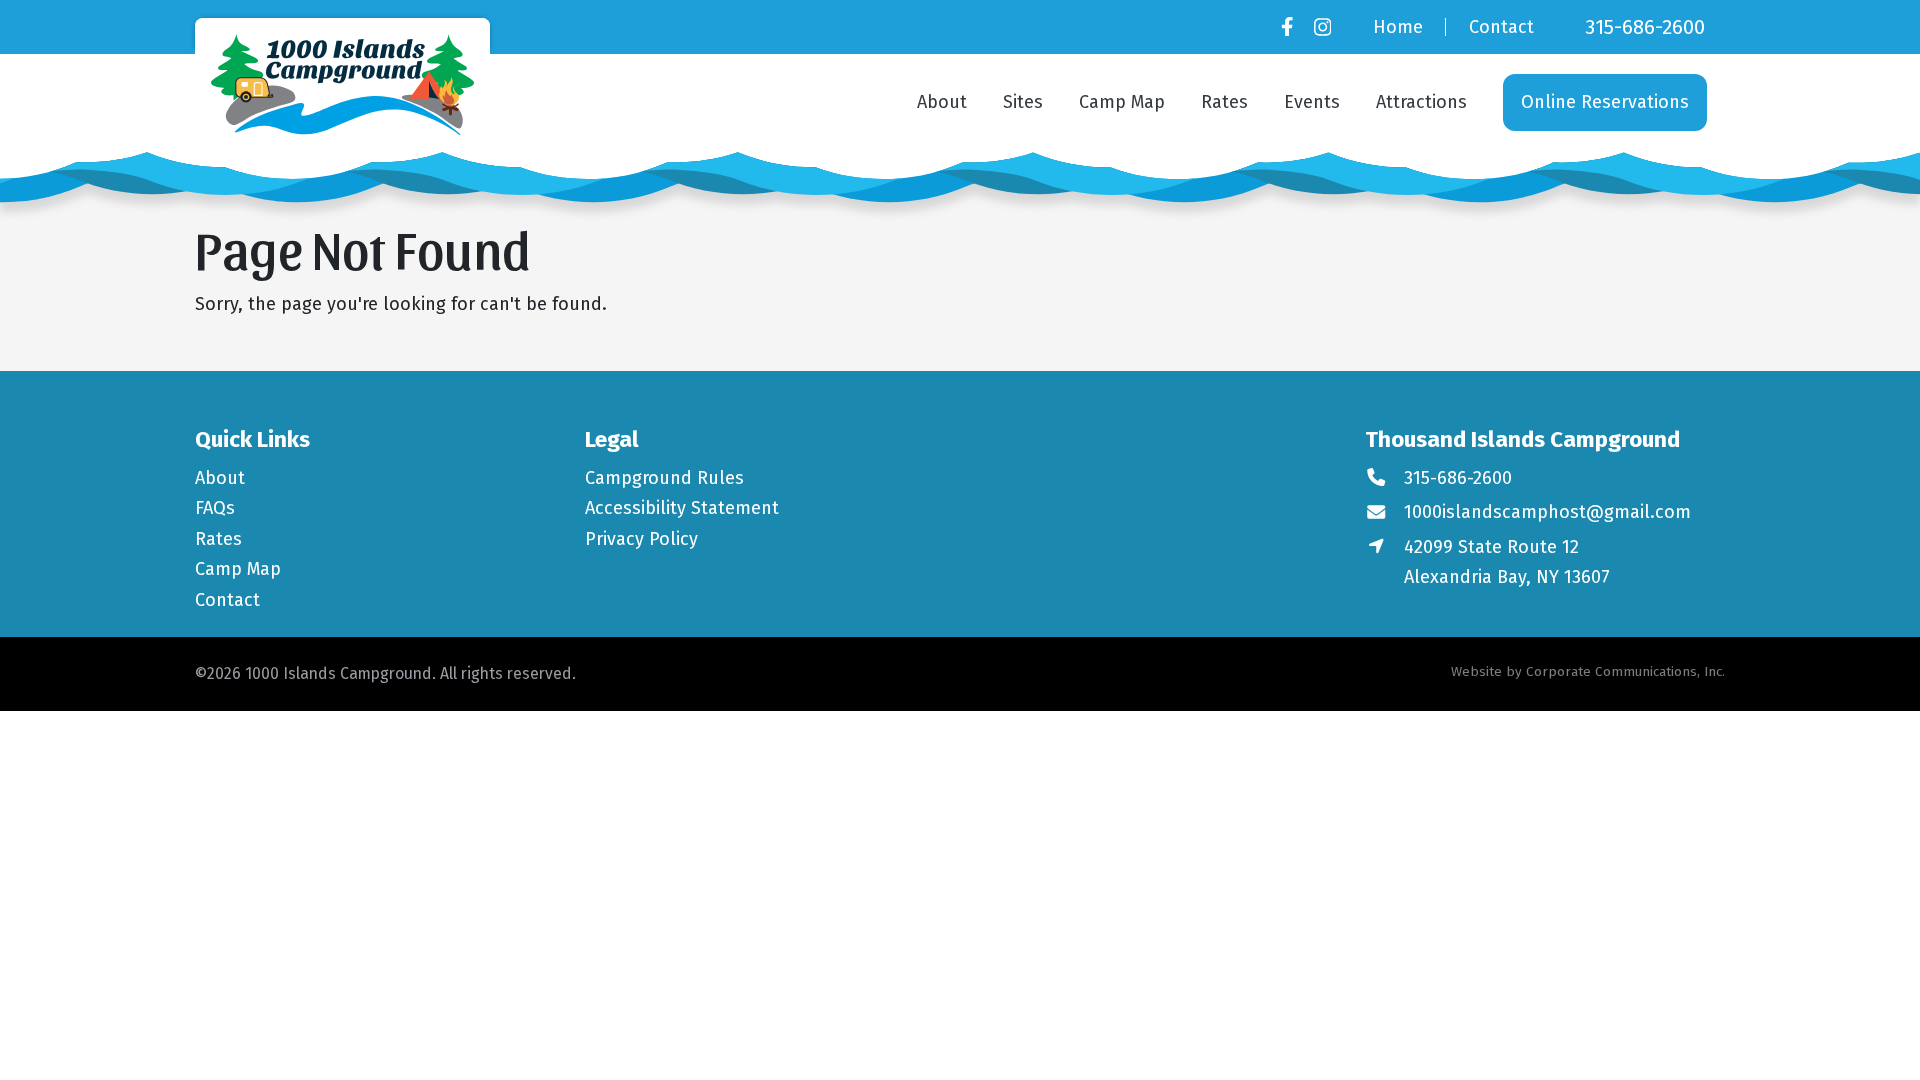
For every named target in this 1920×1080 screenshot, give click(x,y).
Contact (1501, 27)
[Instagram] (1322, 27)
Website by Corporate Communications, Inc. (1588, 671)
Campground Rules (664, 478)
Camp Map (1122, 102)
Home (1398, 27)
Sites (1023, 102)
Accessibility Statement (682, 508)
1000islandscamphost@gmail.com (1547, 512)
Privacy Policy (641, 539)
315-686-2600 (1645, 27)
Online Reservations (1605, 102)
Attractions (1421, 102)
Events (1312, 102)
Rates (1224, 102)
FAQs (215, 508)
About (942, 102)
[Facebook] (1287, 27)
